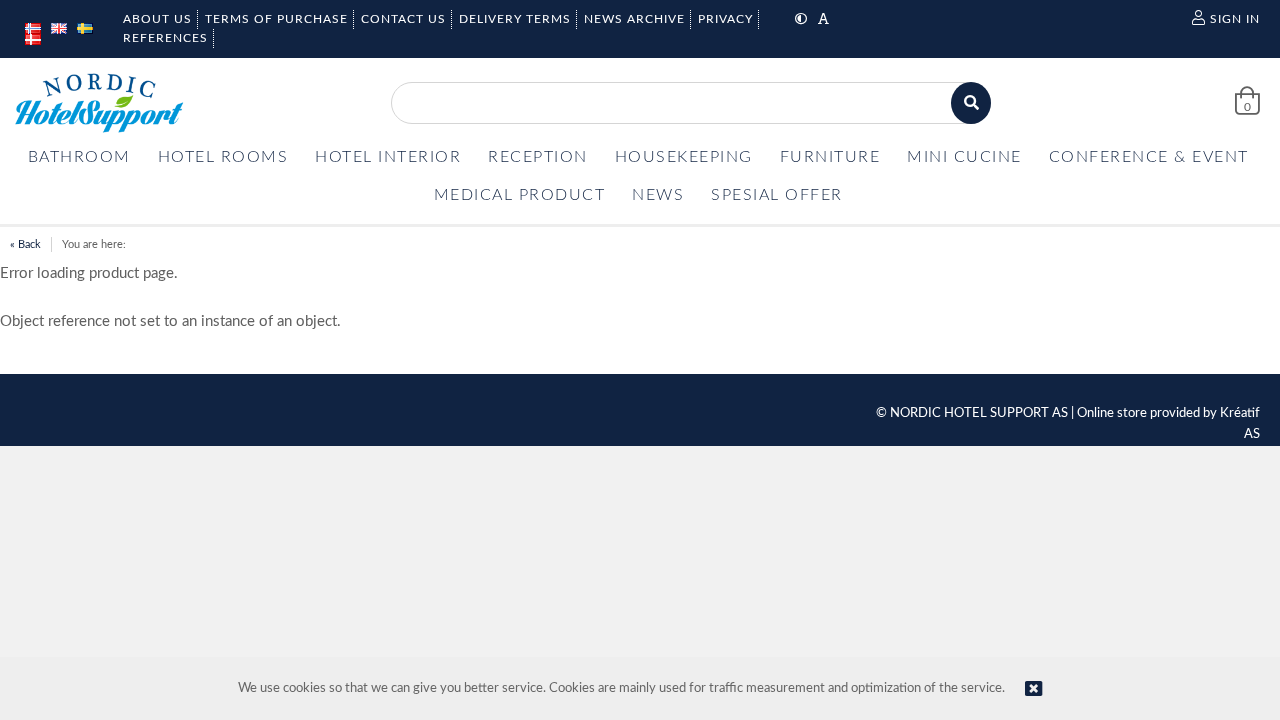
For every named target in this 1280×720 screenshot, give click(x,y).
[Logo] (99, 103)
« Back (25, 244)
